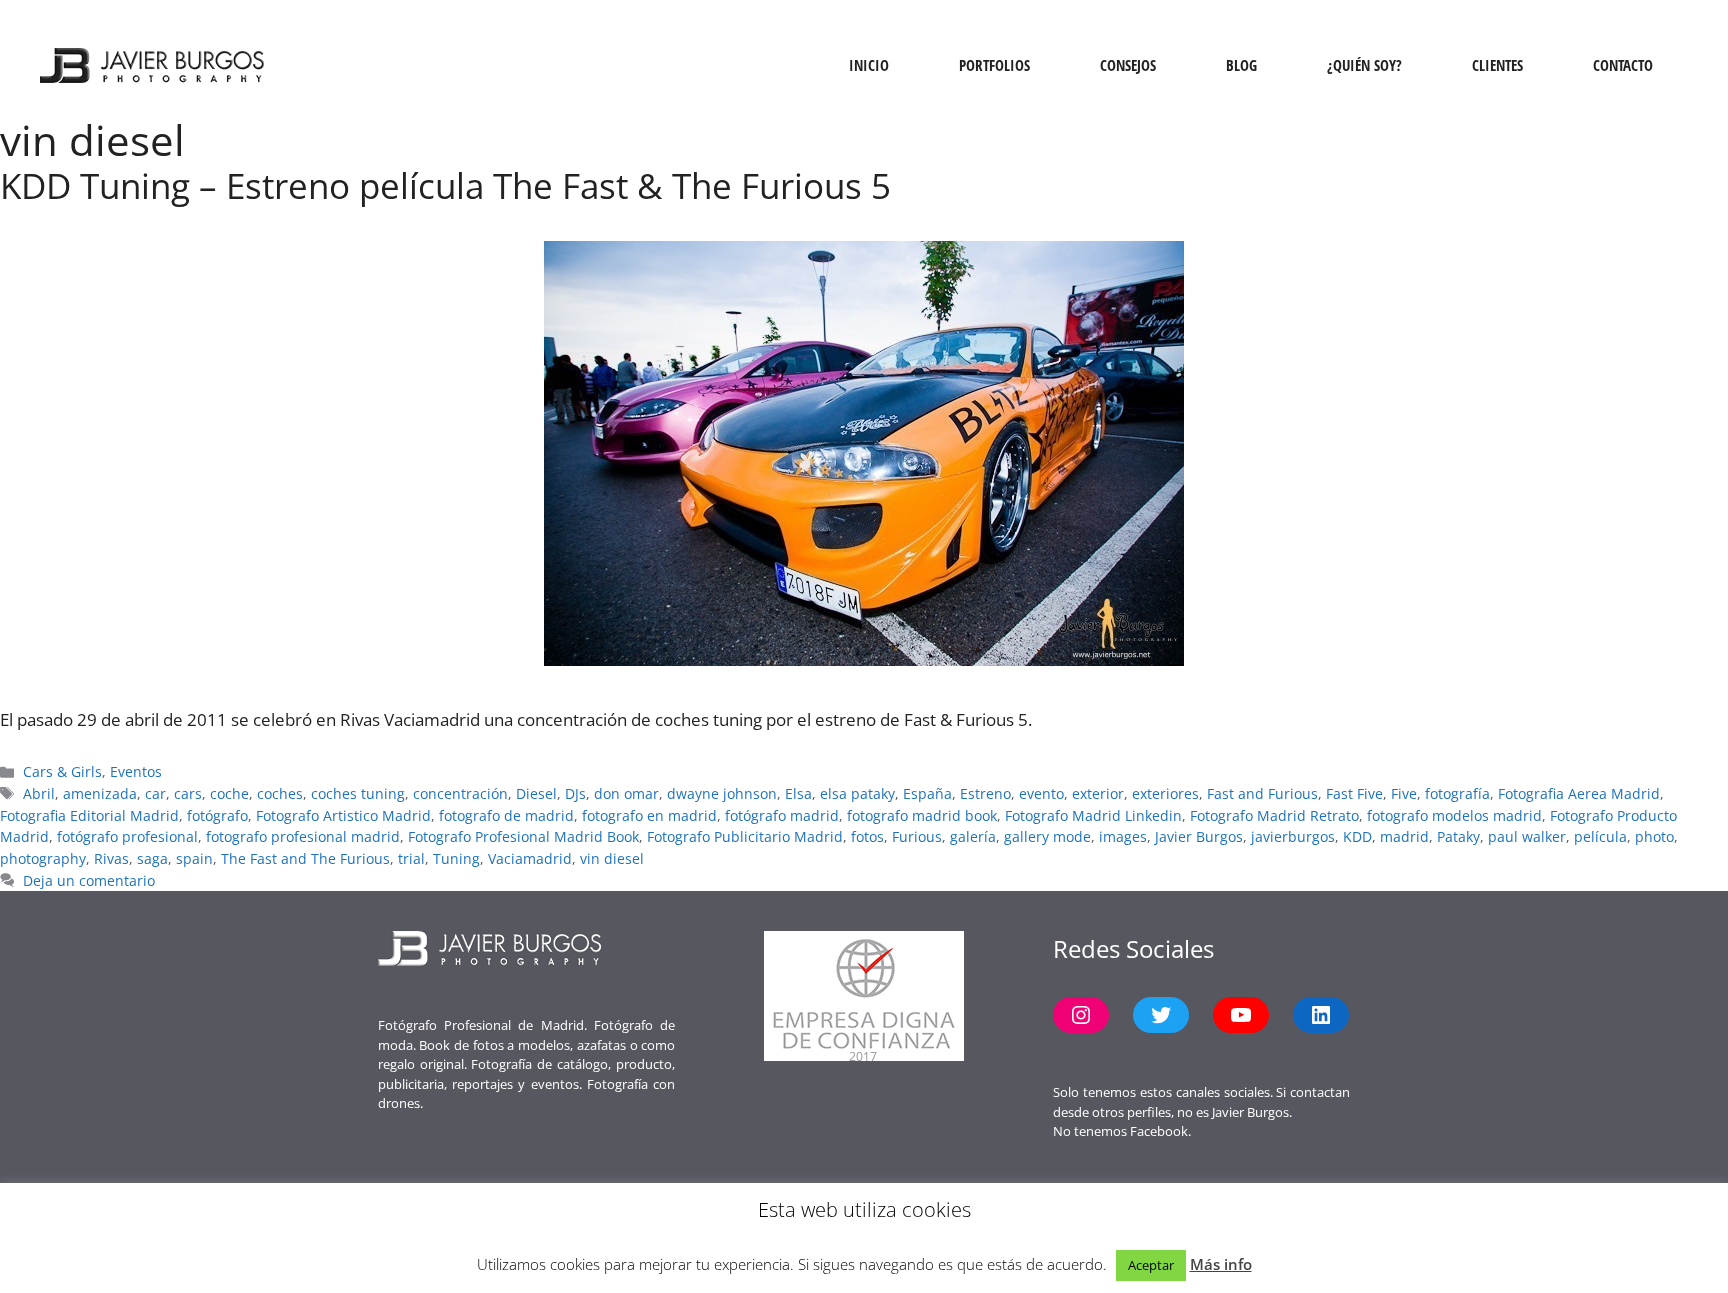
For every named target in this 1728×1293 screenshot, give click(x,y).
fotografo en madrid (649, 815)
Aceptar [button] (1151, 1265)
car (155, 793)
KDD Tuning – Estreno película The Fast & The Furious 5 (445, 185)
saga (152, 858)
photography (43, 858)
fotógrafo (217, 815)
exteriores (1165, 793)
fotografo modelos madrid (1454, 815)
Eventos (136, 771)
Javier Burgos (1199, 836)
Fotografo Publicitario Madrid (745, 836)
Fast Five (1354, 793)
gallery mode (1047, 836)
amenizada (100, 793)
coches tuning (358, 793)
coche (229, 793)
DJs (575, 793)
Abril (39, 793)
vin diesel (612, 858)
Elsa (798, 793)
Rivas (111, 858)
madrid (1404, 836)
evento (1041, 793)
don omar (626, 793)
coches (280, 793)
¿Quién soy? (1364, 65)
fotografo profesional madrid (303, 836)
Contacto (1623, 65)
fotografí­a (1457, 793)
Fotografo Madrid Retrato (1274, 815)
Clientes (1497, 65)
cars (188, 793)
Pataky (1458, 836)
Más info (1221, 1264)
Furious (917, 836)
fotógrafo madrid (782, 815)
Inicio (869, 65)
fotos (867, 836)
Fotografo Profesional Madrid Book (523, 836)
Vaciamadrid (530, 858)
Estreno (985, 793)
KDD (1357, 836)
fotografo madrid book (922, 815)
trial (411, 858)
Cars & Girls (62, 771)
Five (1404, 793)
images (1123, 836)
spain (194, 858)
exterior (1098, 793)
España (927, 793)
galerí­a (973, 836)
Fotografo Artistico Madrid (343, 815)
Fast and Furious (1262, 793)
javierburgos (1293, 836)
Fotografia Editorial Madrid (89, 815)
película (1600, 836)
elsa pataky (857, 793)
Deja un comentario (89, 880)
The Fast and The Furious (305, 858)
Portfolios (994, 65)
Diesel (536, 793)
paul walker (1527, 836)
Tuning (456, 858)
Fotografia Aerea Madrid (1579, 793)
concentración (460, 793)
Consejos (1128, 65)
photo (1654, 836)
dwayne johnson (722, 793)
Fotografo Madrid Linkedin (1093, 815)
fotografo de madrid (506, 815)
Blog (1241, 65)
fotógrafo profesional (127, 836)
